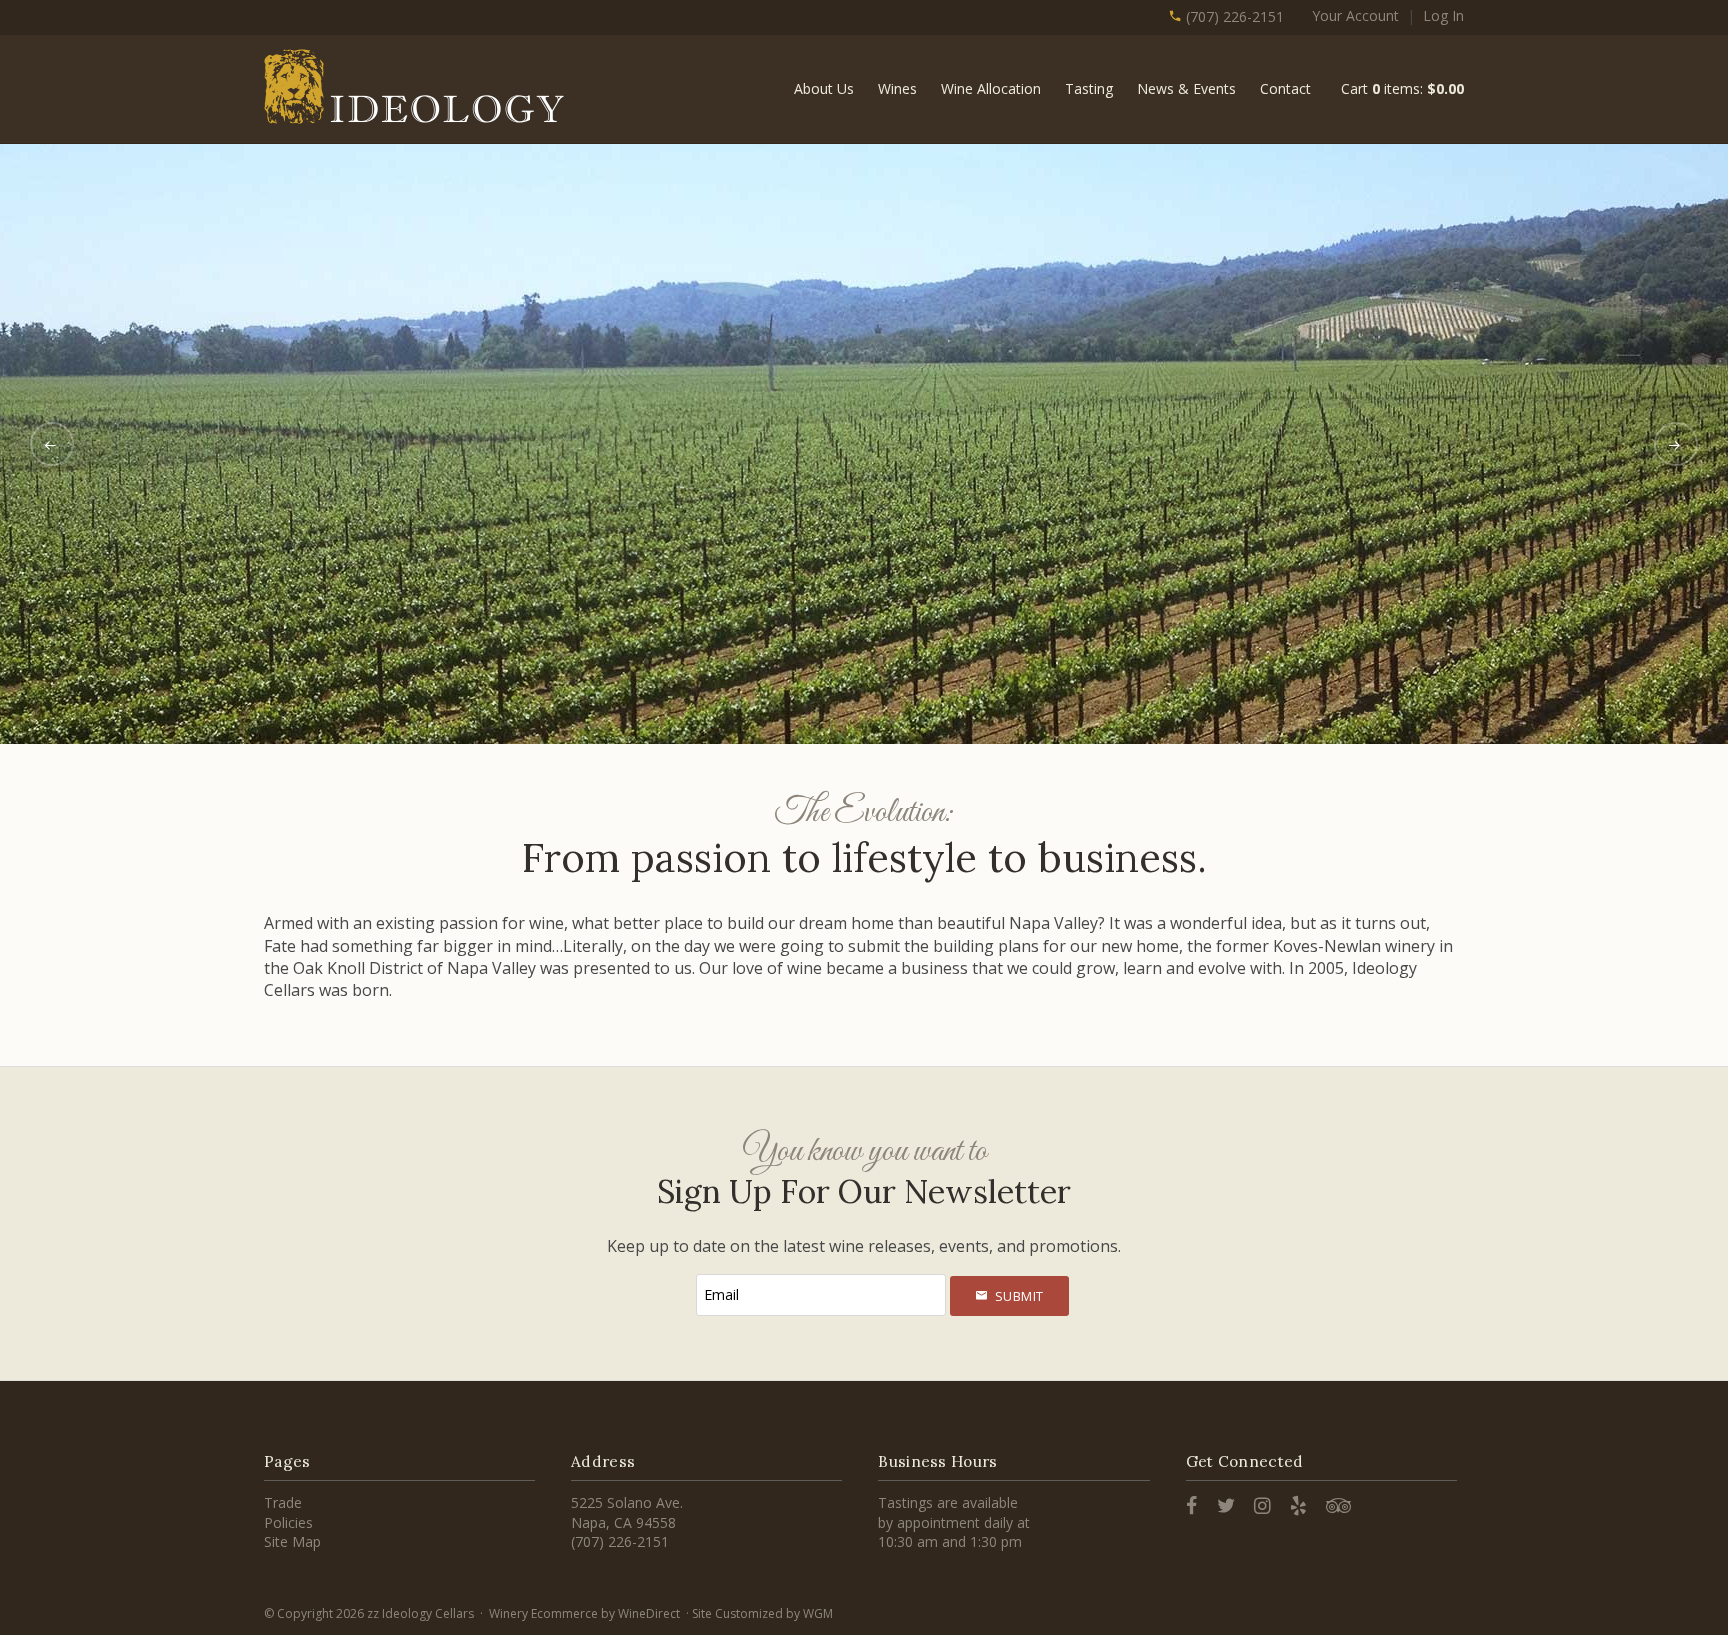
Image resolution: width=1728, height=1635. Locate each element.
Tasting (1089, 88)
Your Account (1355, 15)
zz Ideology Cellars (414, 86)
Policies (288, 1522)
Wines (897, 88)
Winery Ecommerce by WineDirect (584, 1613)
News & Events (1186, 88)
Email (675, 1273)
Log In (1443, 15)
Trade (283, 1502)
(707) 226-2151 (1233, 16)
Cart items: (1402, 88)
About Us (824, 88)
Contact (1285, 88)
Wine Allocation (991, 88)
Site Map (292, 1541)
